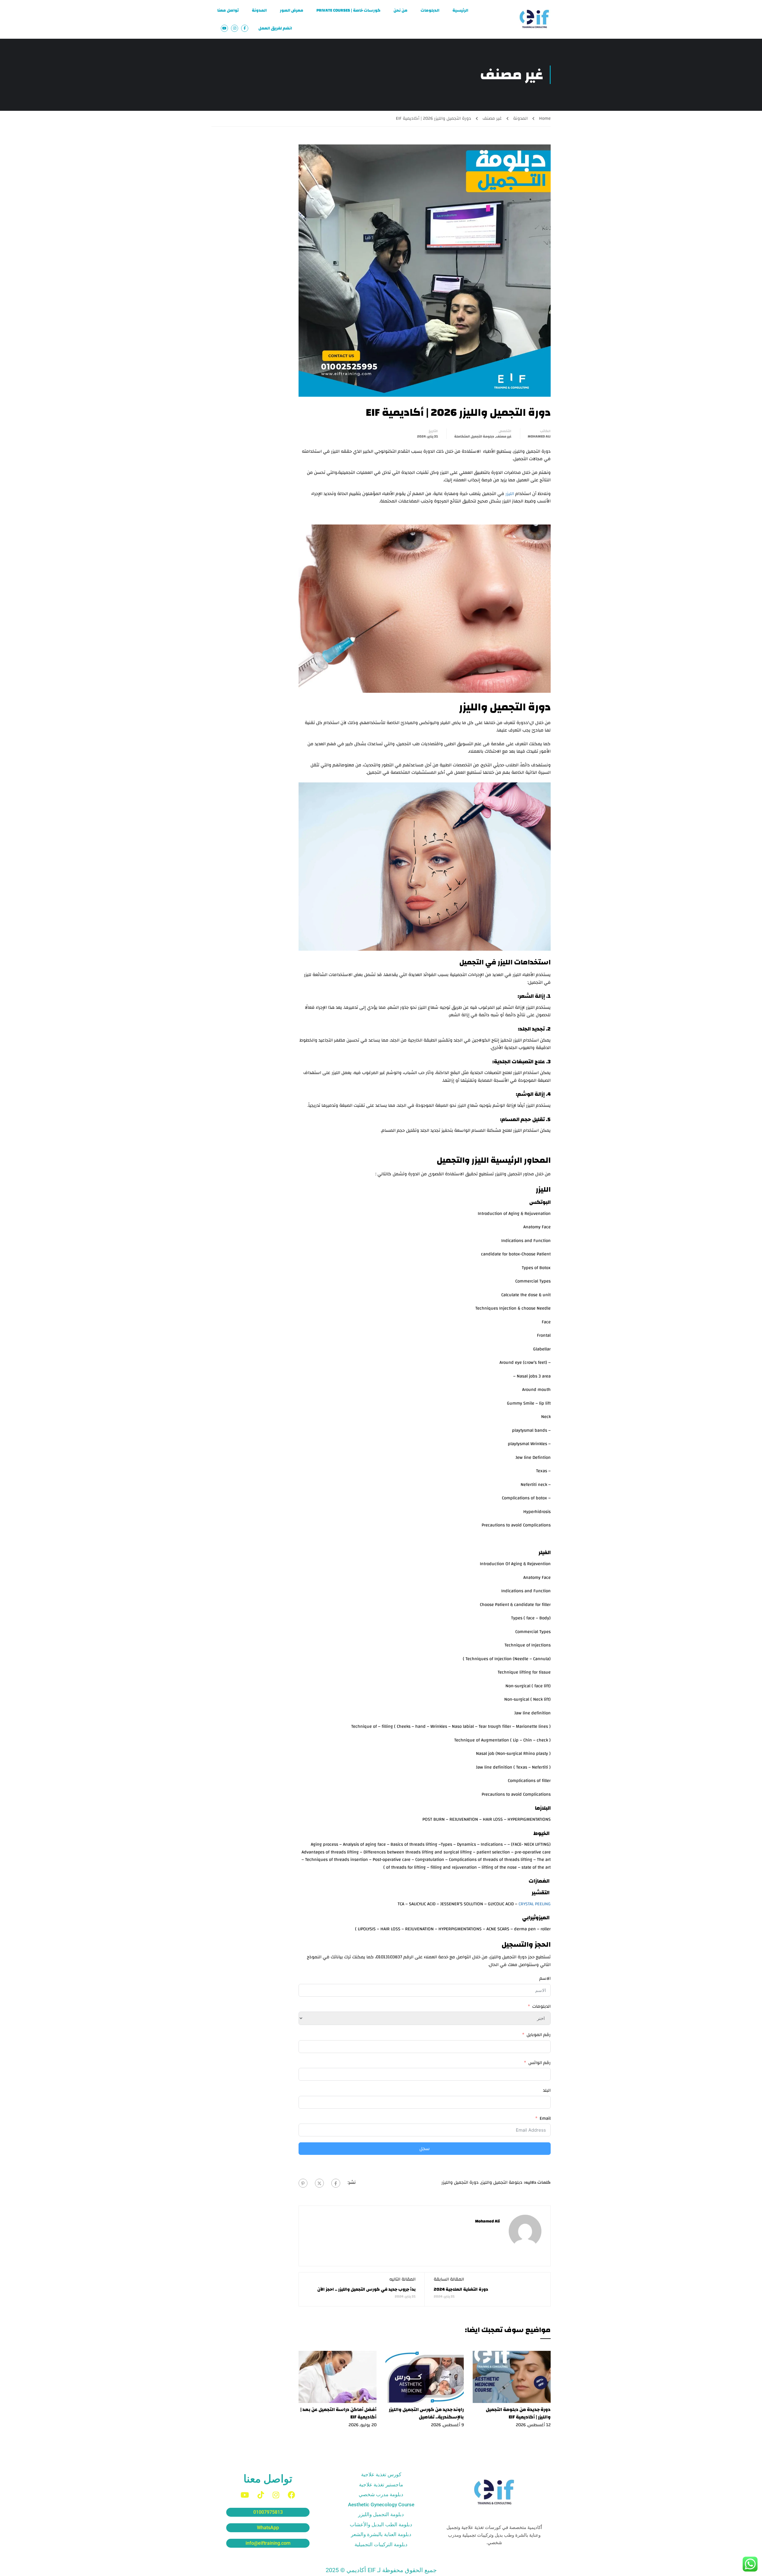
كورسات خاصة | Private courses (348, 10)
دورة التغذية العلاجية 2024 (461, 2289)
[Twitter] (319, 2183)
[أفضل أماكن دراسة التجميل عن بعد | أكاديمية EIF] (338, 2377)
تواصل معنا (228, 10)
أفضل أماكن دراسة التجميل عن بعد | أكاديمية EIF (338, 2413)
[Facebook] (336, 2183)
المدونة (259, 10)
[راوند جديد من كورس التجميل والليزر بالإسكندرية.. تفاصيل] (425, 2377)
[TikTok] (261, 2495)
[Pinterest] (303, 2183)
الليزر (510, 494)
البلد (547, 2091)
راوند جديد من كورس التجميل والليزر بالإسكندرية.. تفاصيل (426, 2413)
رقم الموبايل (539, 2035)
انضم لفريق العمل (275, 28)
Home (545, 118)
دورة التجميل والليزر (460, 2182)
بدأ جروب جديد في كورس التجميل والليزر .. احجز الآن (366, 2289)
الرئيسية (460, 10)
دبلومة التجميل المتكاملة (474, 436)
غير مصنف (492, 118)
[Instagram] (276, 2495)
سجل (425, 2149)
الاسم (545, 1979)
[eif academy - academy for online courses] (534, 19)
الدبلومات (430, 10)
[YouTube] (245, 2495)
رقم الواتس (540, 2063)
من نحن (400, 10)
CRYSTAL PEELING (535, 1904)
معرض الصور (292, 10)
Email (545, 2119)
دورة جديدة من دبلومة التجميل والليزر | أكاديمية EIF (518, 2413)
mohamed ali (539, 436)
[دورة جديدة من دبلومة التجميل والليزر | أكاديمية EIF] (512, 2377)
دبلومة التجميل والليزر (502, 2182)
